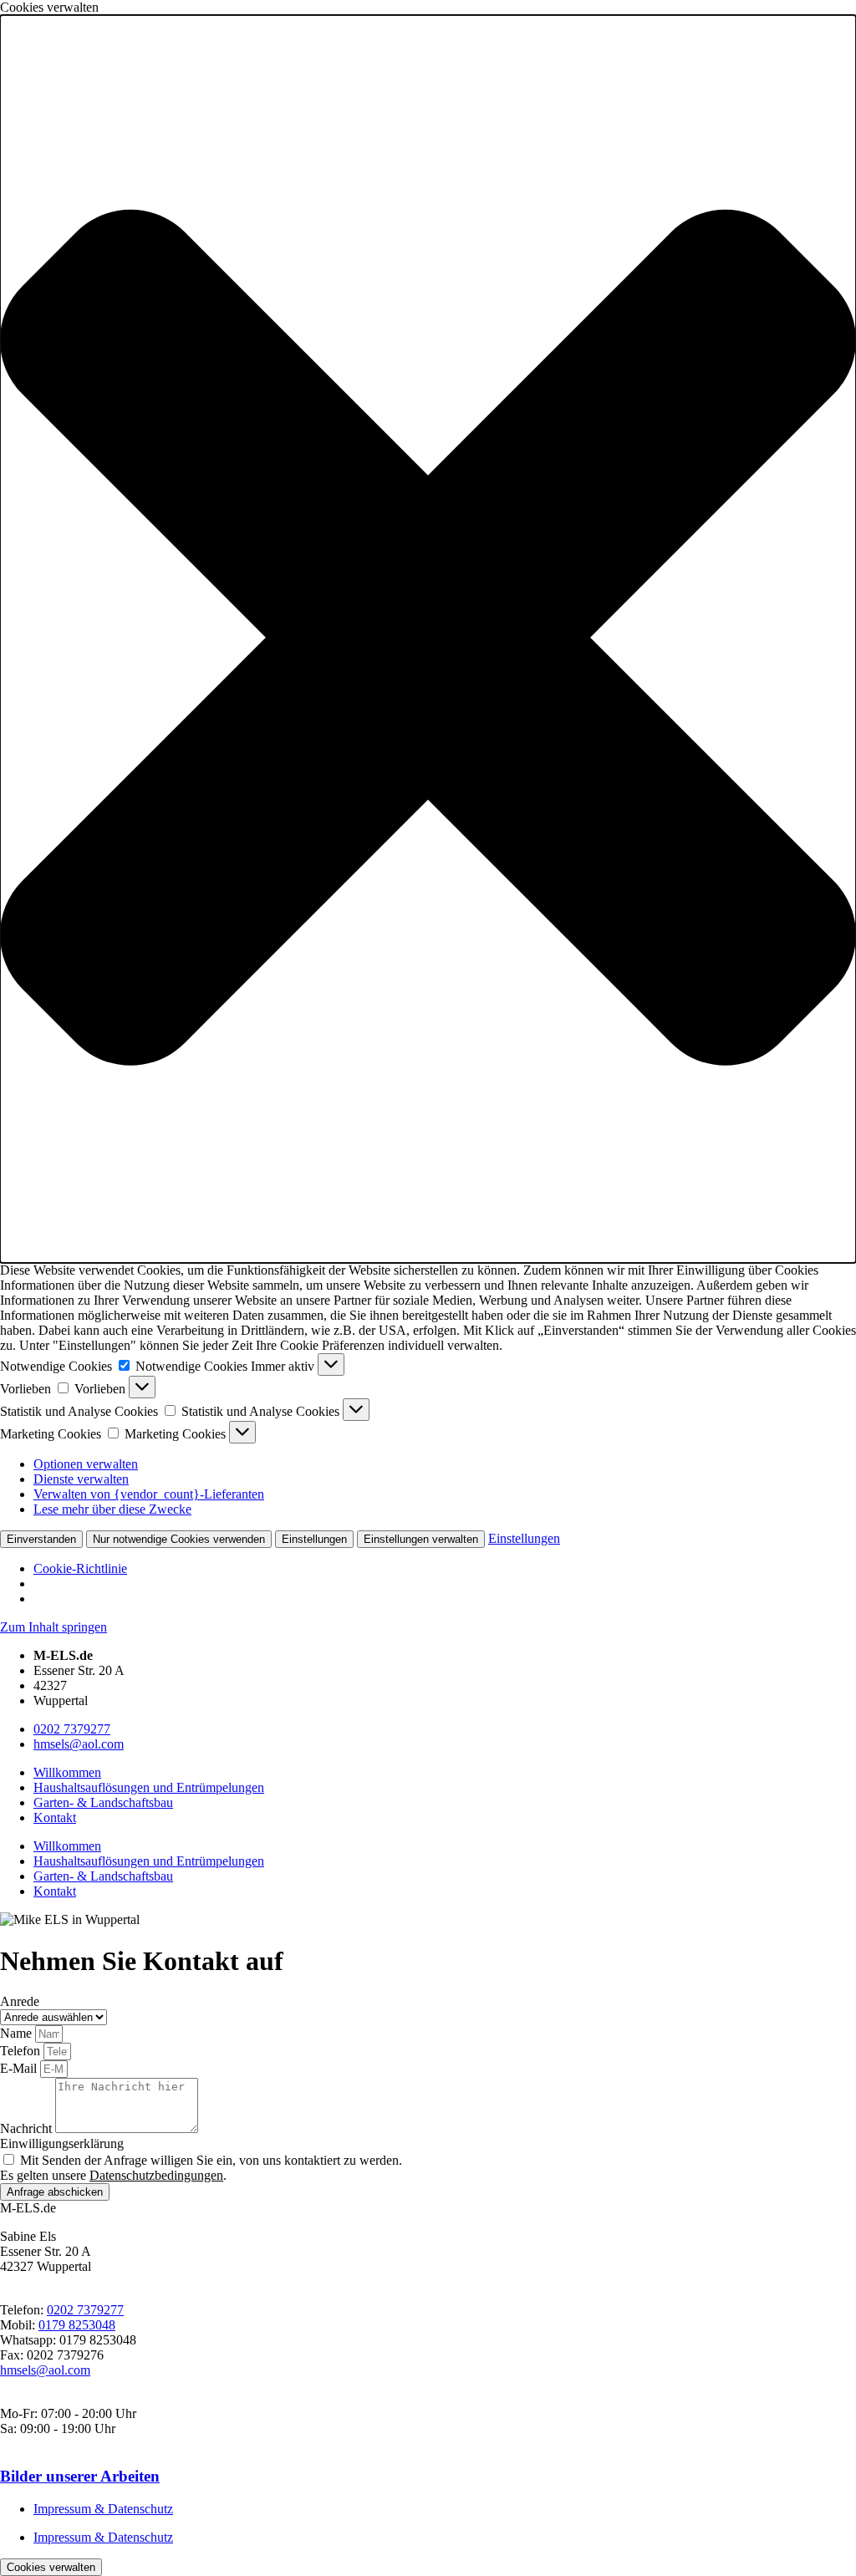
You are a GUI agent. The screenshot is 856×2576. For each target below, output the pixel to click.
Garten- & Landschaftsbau (103, 1802)
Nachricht (28, 2128)
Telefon (22, 2051)
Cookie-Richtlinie (80, 1568)
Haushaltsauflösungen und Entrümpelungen (149, 1787)
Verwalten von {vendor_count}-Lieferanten (149, 1494)
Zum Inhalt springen (53, 1627)
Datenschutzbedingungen (156, 2175)
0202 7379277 (72, 1729)
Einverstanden (41, 1539)
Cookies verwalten (51, 2567)
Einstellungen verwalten (421, 1539)
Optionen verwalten (86, 1464)
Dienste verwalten (81, 1479)
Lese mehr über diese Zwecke (112, 1509)
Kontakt (55, 1817)
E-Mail (20, 2068)
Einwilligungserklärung (62, 2143)
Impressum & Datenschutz (103, 2509)
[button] (428, 639)
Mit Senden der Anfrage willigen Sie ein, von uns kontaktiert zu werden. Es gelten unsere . (201, 2168)
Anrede (20, 2001)
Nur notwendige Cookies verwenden (179, 1539)
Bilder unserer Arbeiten (80, 2476)
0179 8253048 (77, 2325)
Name (18, 2033)
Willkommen (67, 1772)
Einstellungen (314, 1539)
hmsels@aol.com (79, 1744)
